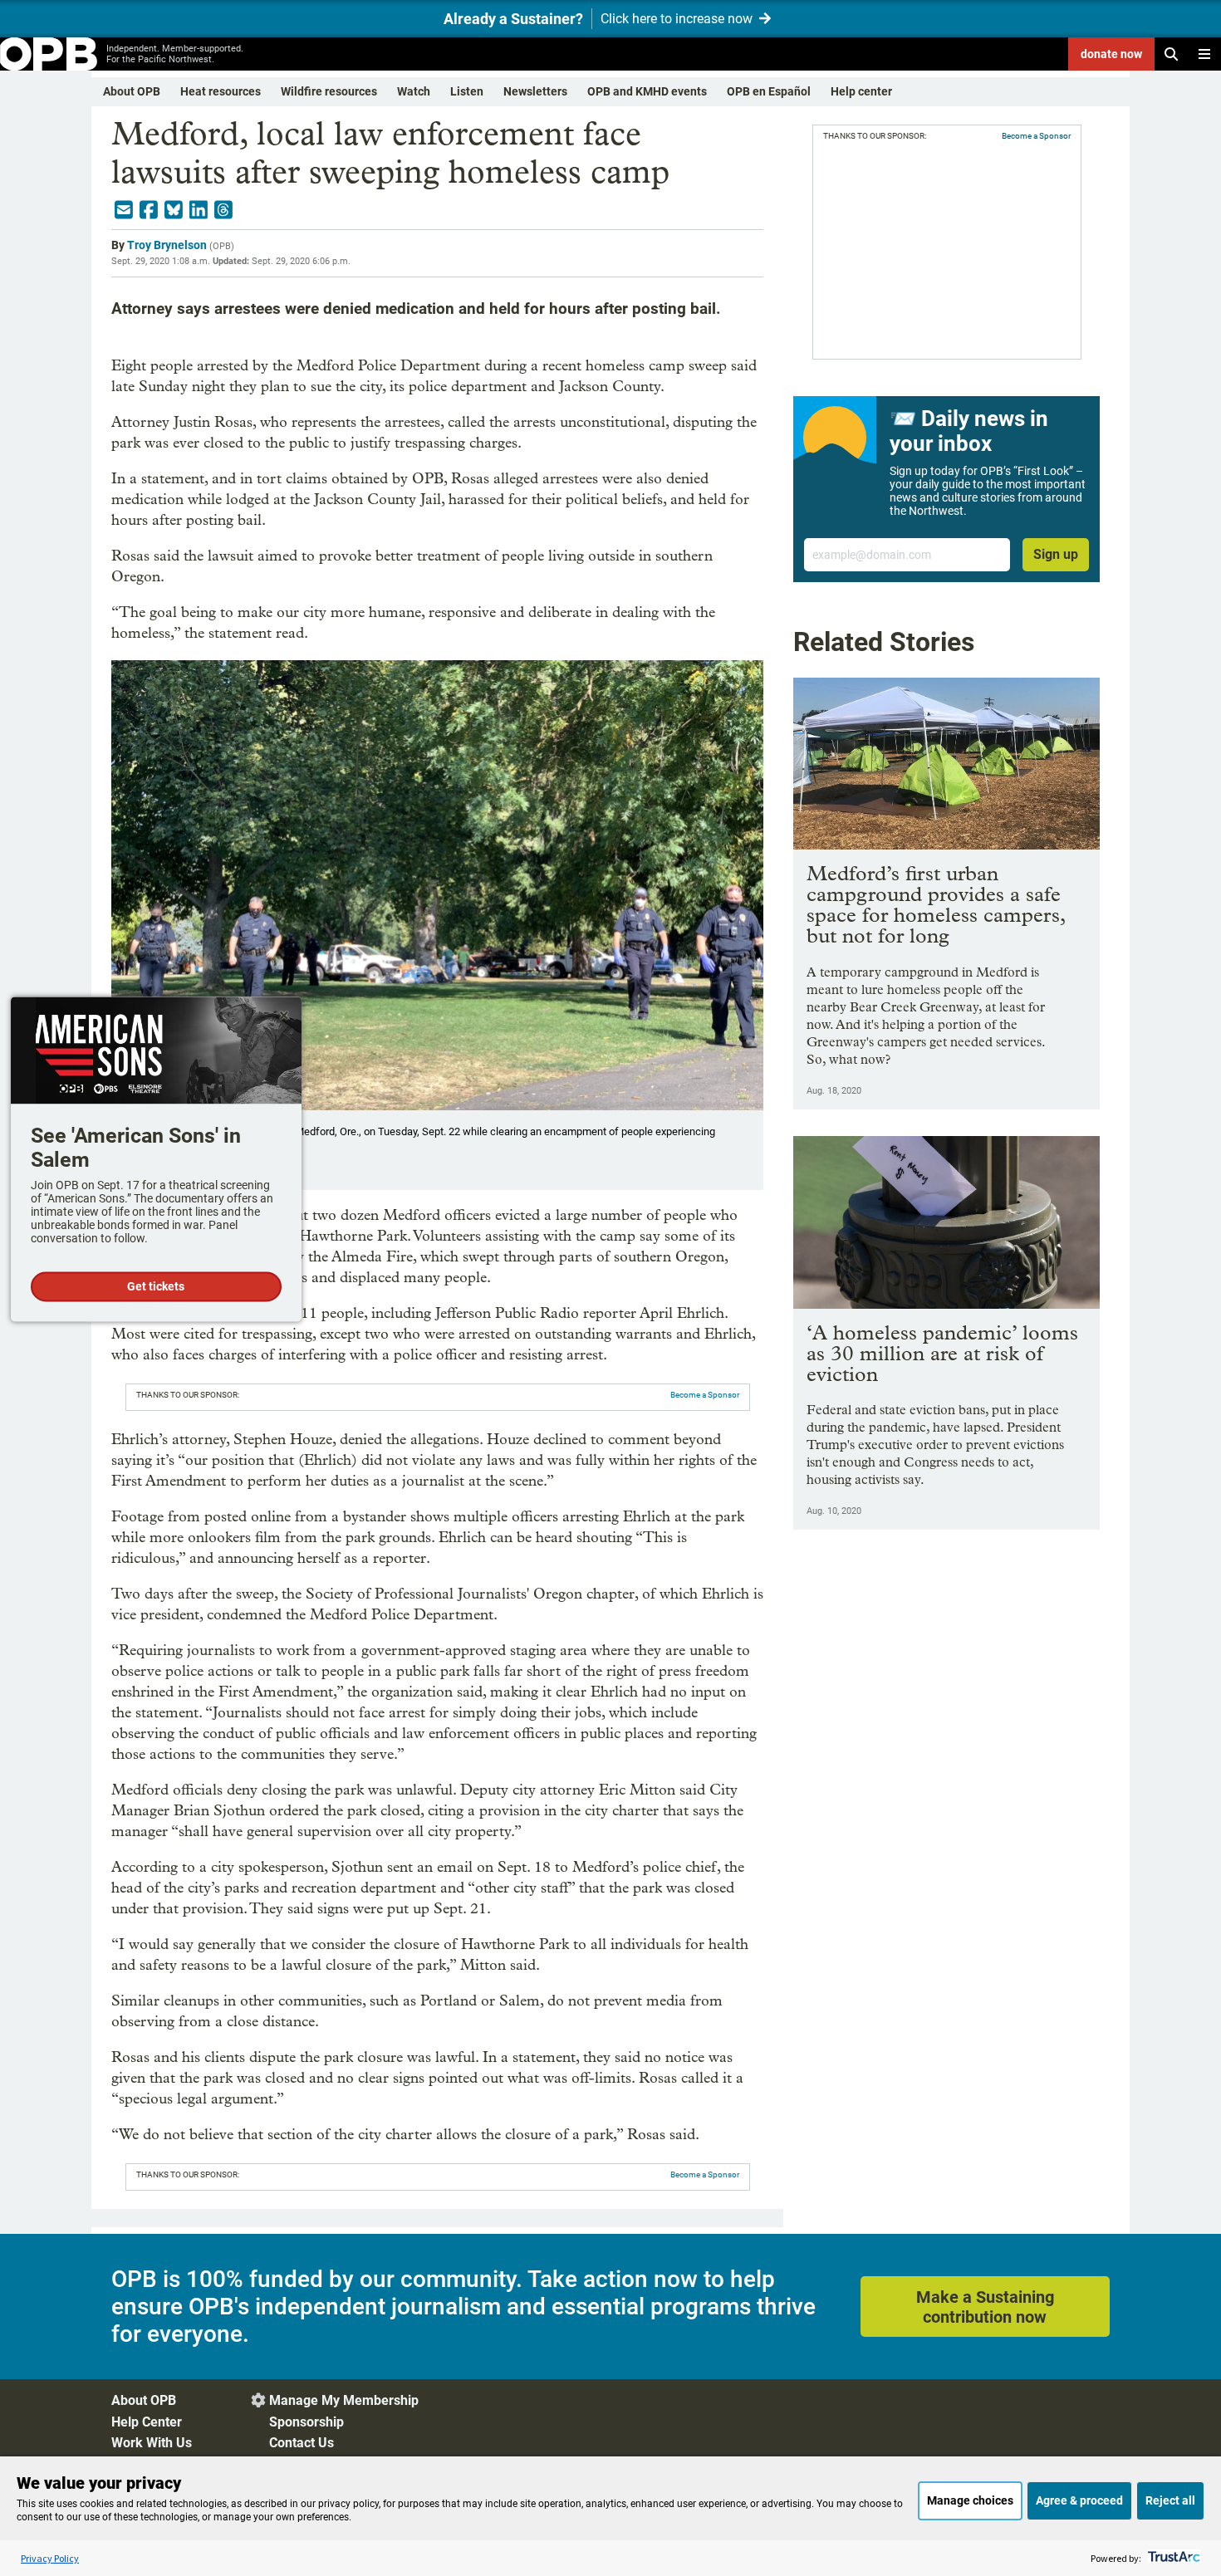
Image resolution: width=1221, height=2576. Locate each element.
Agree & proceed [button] (1079, 2500)
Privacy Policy (50, 2558)
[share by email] (124, 210)
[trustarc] (1172, 2558)
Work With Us (152, 2443)
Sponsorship (306, 2422)
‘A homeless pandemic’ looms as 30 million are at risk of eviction (942, 1353)
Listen (467, 91)
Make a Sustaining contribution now (985, 2307)
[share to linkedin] (199, 210)
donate (1111, 54)
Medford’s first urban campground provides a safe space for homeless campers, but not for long (936, 904)
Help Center (147, 2422)
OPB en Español (769, 91)
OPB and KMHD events (647, 91)
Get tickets (156, 1287)
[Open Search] (1171, 54)
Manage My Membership (344, 2400)
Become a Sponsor (705, 1395)
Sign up (1056, 554)
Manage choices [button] (970, 2500)
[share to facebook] (149, 210)
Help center (861, 91)
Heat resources (221, 91)
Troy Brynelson (167, 245)
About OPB (132, 91)
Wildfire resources (329, 91)
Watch (414, 91)
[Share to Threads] (223, 210)
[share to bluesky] (174, 210)
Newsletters (535, 91)
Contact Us (302, 2443)
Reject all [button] (1170, 2500)
